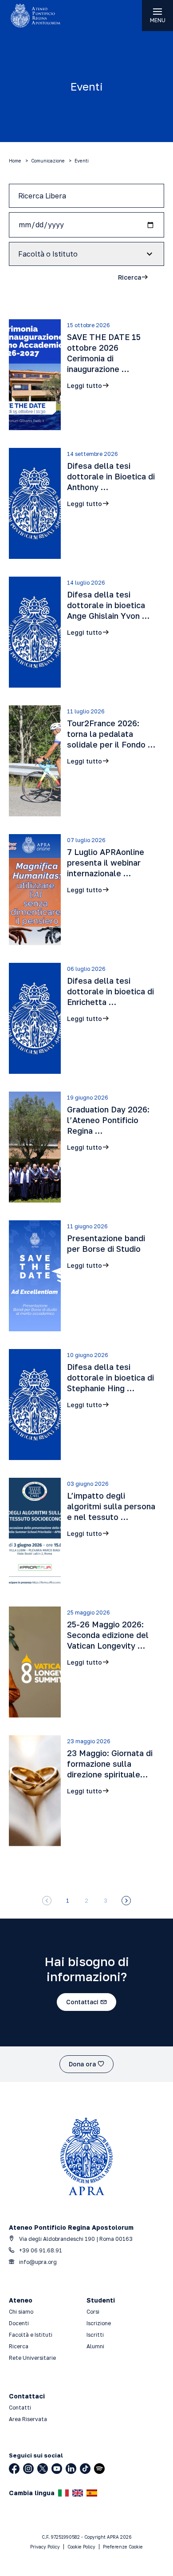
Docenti (19, 2323)
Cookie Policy (81, 2547)
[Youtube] (57, 2469)
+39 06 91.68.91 (40, 2250)
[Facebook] (14, 2469)
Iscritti (95, 2335)
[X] (43, 2469)
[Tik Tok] (85, 2469)
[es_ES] (92, 2493)
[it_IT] (63, 2493)
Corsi (93, 2312)
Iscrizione (99, 2323)
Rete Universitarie (32, 2358)
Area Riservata (28, 2419)
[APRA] (43, 16)
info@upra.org (37, 2262)
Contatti (20, 2408)
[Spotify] (99, 2469)
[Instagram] (28, 2469)
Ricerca (19, 2346)
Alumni (95, 2346)
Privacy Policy (45, 2547)
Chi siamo (21, 2312)
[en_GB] (78, 2493)
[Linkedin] (71, 2469)
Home (15, 161)
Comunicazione (48, 161)
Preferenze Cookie (123, 2547)
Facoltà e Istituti (31, 2335)
